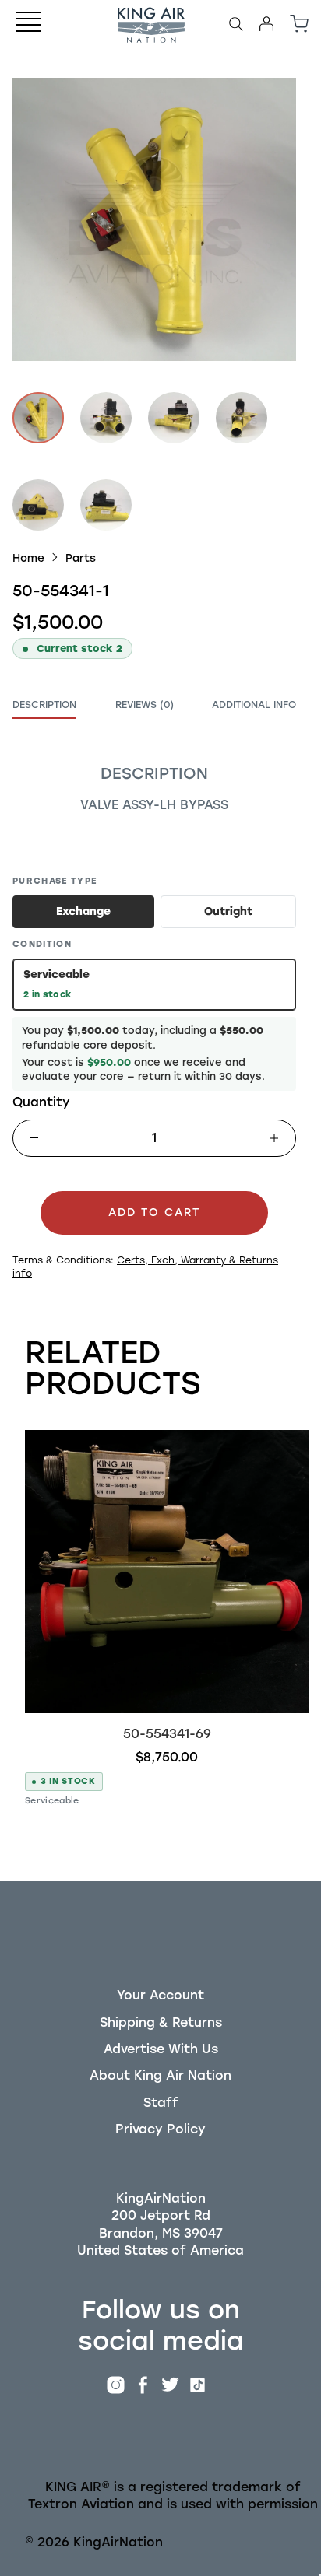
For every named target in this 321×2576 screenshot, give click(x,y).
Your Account (160, 1995)
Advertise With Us (161, 2049)
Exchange (83, 911)
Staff (161, 2103)
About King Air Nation (160, 2075)
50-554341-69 (167, 1734)
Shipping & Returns (161, 2022)
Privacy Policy (160, 2129)
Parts (81, 558)
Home (28, 558)
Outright (228, 911)
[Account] (266, 24)
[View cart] (299, 24)
